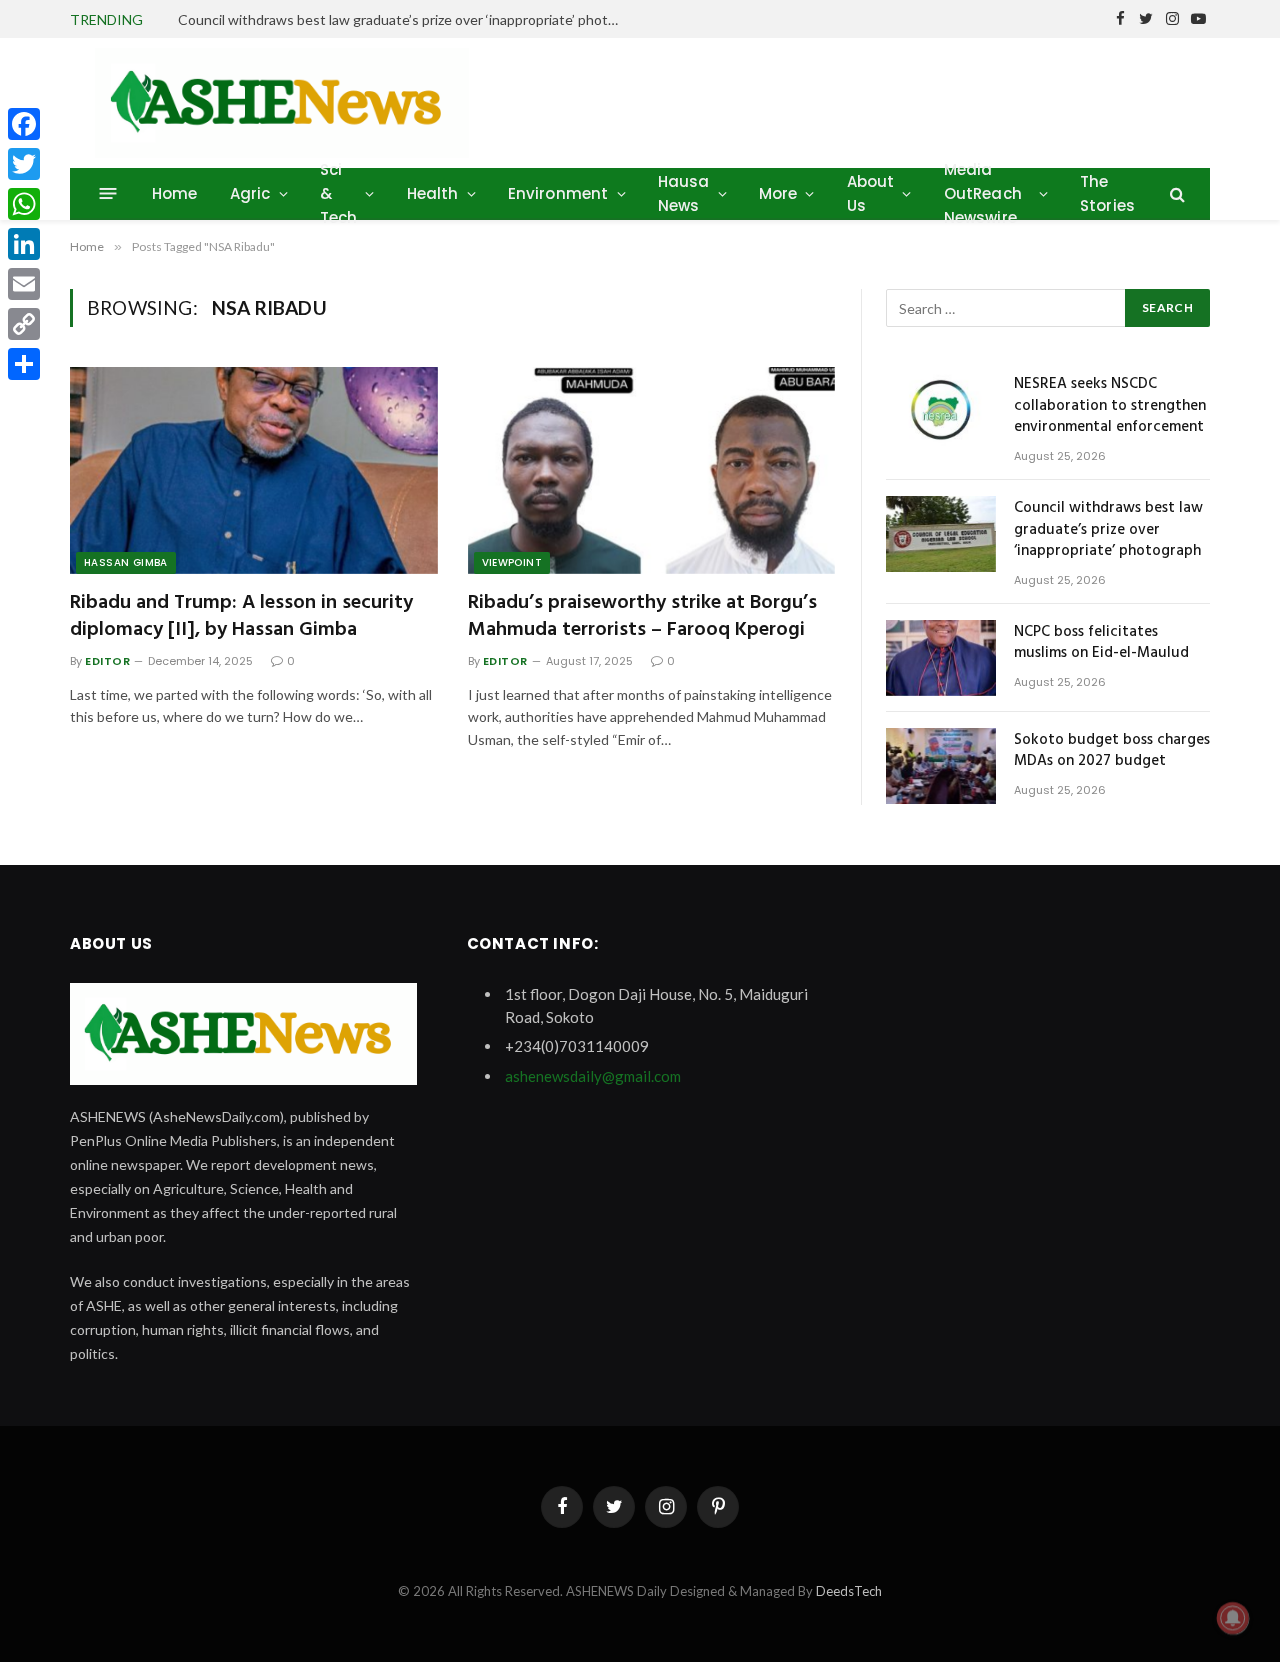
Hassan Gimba (126, 562)
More (778, 193)
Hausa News (684, 193)
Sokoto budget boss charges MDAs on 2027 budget (1112, 751)
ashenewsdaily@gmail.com (593, 1076)
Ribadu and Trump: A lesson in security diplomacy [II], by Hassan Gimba (241, 617)
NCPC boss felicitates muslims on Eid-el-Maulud (1101, 643)
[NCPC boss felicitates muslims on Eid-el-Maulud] (941, 658)
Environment (558, 193)
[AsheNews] (282, 103)
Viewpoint (512, 562)
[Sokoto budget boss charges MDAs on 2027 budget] (941, 766)
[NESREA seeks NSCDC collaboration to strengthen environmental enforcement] (941, 410)
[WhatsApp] (24, 204)
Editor (107, 661)
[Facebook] (24, 124)
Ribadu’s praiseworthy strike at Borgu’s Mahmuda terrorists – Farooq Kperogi (642, 617)
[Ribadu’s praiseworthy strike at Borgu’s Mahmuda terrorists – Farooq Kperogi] (652, 470)
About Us (871, 193)
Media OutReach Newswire (983, 193)
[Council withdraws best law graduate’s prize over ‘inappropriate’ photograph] (941, 534)
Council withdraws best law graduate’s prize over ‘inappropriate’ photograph (403, 19)
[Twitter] (24, 164)
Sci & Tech (339, 193)
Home (175, 193)
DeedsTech (849, 1591)
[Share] (24, 364)
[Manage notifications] (1233, 1618)
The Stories (1107, 193)
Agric (250, 193)
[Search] (1175, 193)
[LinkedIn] (24, 244)
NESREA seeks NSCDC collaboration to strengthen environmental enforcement (1110, 406)
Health (433, 193)
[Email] (24, 284)
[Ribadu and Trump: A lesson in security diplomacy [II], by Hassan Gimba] (254, 470)
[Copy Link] (24, 324)
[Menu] (108, 193)
